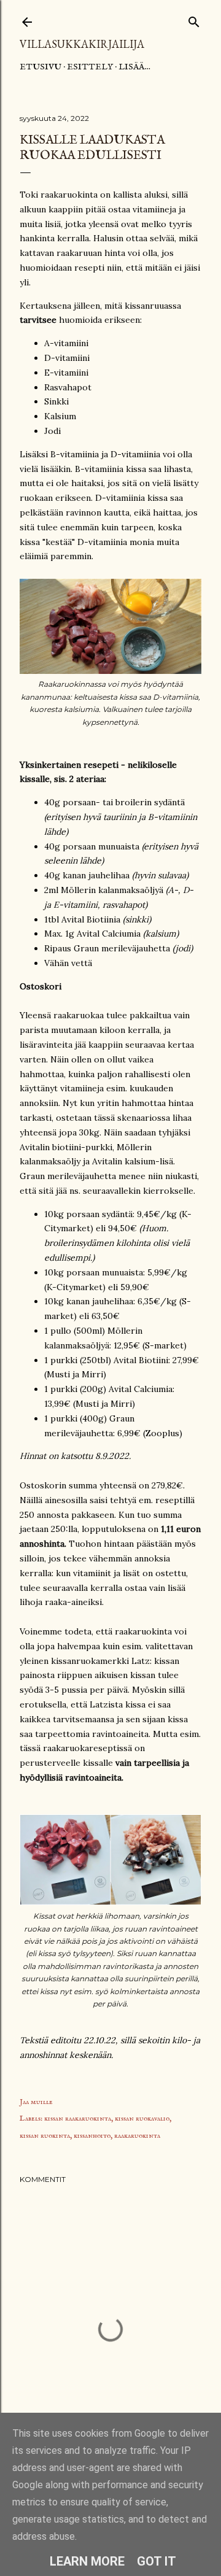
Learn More (87, 2561)
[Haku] (194, 19)
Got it (157, 2561)
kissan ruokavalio (142, 2118)
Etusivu (41, 67)
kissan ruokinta (45, 2136)
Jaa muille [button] (36, 2102)
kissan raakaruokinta (78, 2118)
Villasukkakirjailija (82, 44)
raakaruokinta (137, 2136)
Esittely (90, 67)
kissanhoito (92, 2136)
